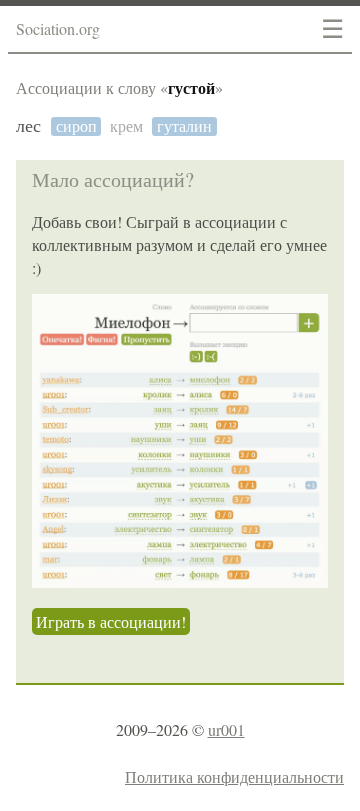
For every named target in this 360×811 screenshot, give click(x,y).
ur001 (226, 729)
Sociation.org (58, 28)
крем (126, 126)
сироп (76, 126)
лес (28, 126)
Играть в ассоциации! (111, 621)
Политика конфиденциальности (234, 776)
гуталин (184, 126)
